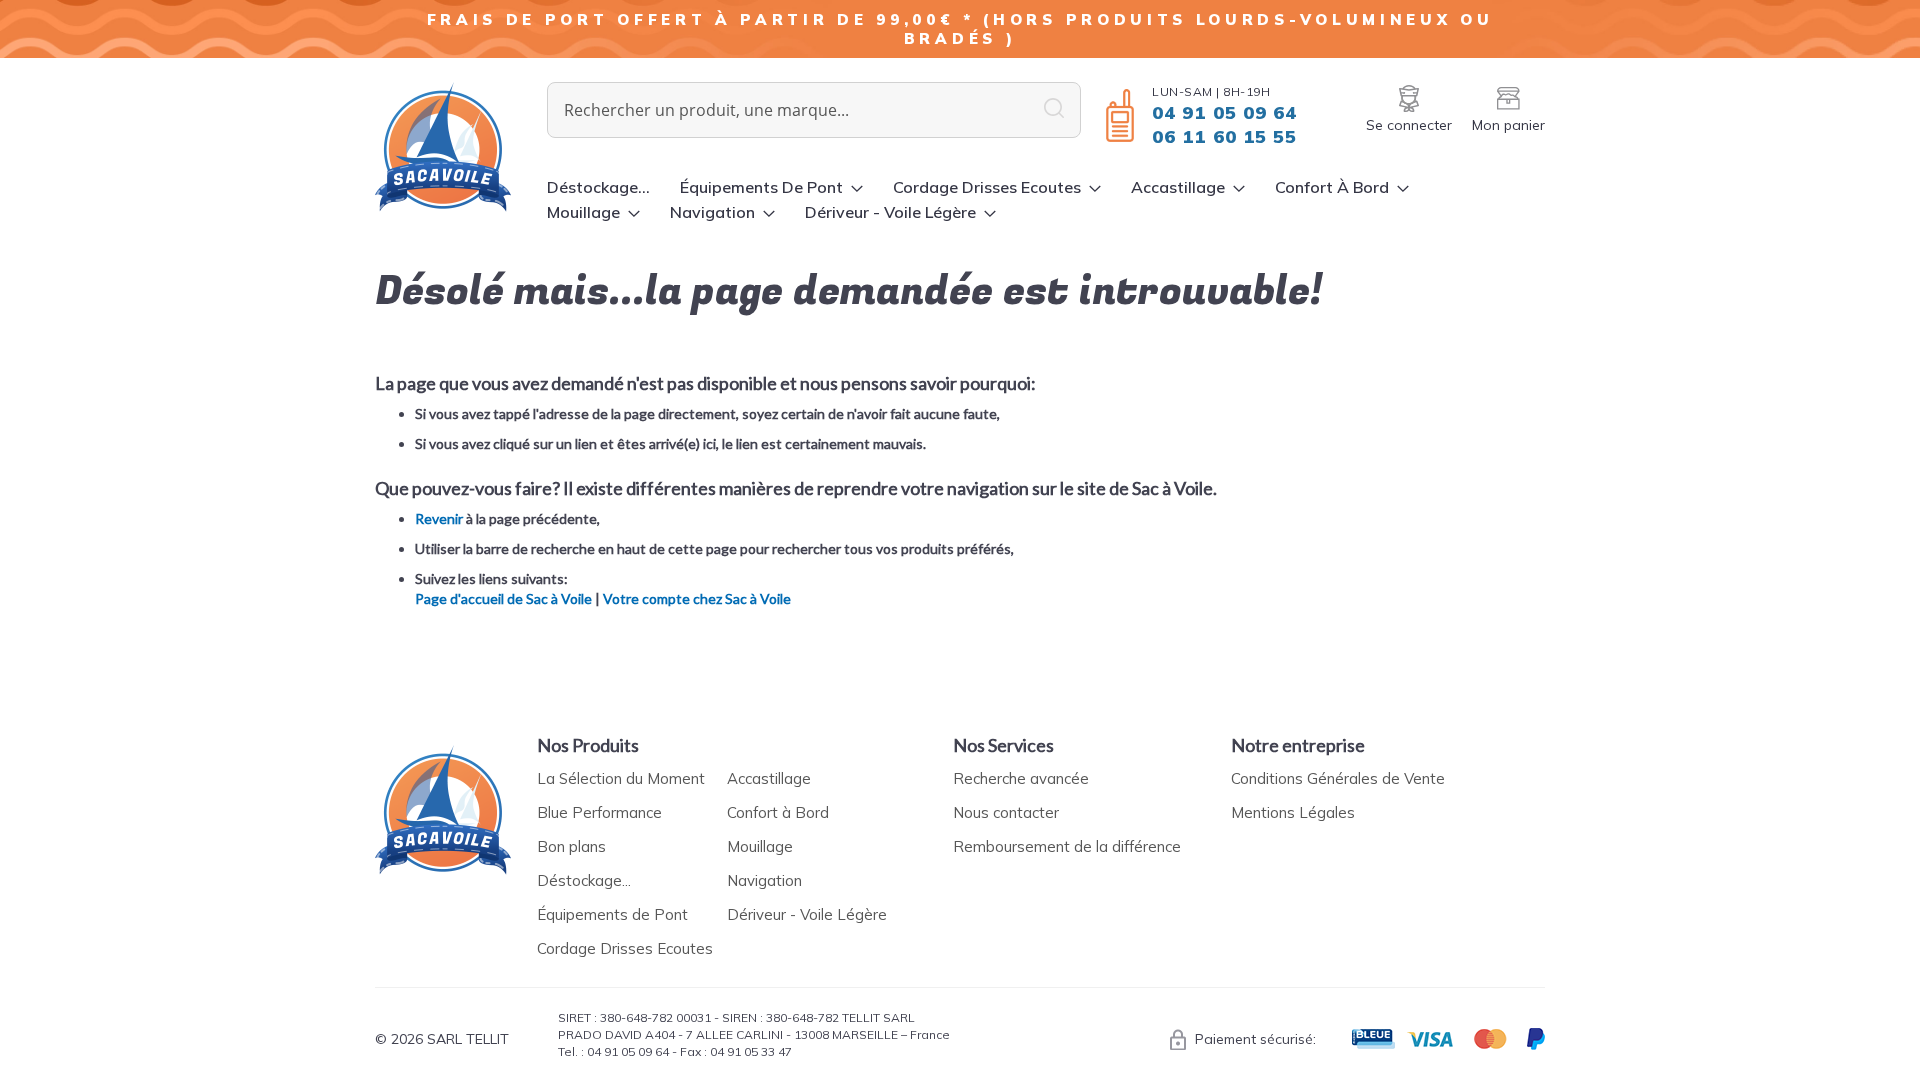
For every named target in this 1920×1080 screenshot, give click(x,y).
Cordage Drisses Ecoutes (625, 948)
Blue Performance (599, 812)
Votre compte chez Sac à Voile (697, 598)
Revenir (439, 518)
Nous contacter (1006, 812)
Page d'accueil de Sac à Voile (503, 598)
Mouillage (760, 846)
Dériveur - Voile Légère (807, 914)
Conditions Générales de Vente (1338, 778)
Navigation (764, 880)
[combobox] (814, 110)
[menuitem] (598, 187)
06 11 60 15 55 (1224, 136)
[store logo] (461, 147)
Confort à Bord (778, 812)
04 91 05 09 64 (1224, 112)
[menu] (1046, 200)
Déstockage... (584, 880)
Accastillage (769, 778)
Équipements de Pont (612, 914)
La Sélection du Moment (621, 778)
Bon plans (571, 846)
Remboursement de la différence (1067, 846)
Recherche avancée (1021, 778)
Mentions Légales (1293, 812)
